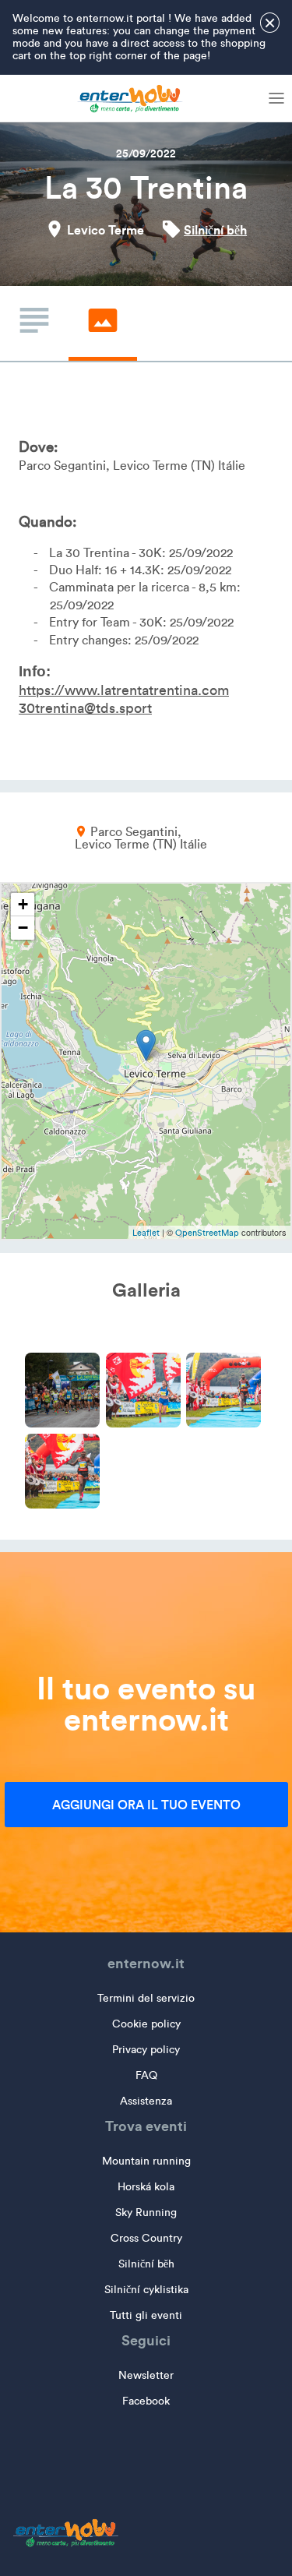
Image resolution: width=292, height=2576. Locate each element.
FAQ (146, 2075)
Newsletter (146, 2375)
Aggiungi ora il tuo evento (146, 1805)
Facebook (146, 2401)
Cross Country (146, 2238)
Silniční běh (215, 230)
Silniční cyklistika (146, 2290)
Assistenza (146, 2101)
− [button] (23, 928)
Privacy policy (146, 2050)
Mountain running (146, 2161)
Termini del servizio (146, 1998)
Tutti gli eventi (146, 2315)
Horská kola (146, 2187)
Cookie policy (146, 2024)
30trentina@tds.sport (85, 708)
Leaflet (146, 1233)
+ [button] (23, 904)
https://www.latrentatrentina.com (124, 690)
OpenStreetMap (207, 1233)
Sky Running (146, 2213)
